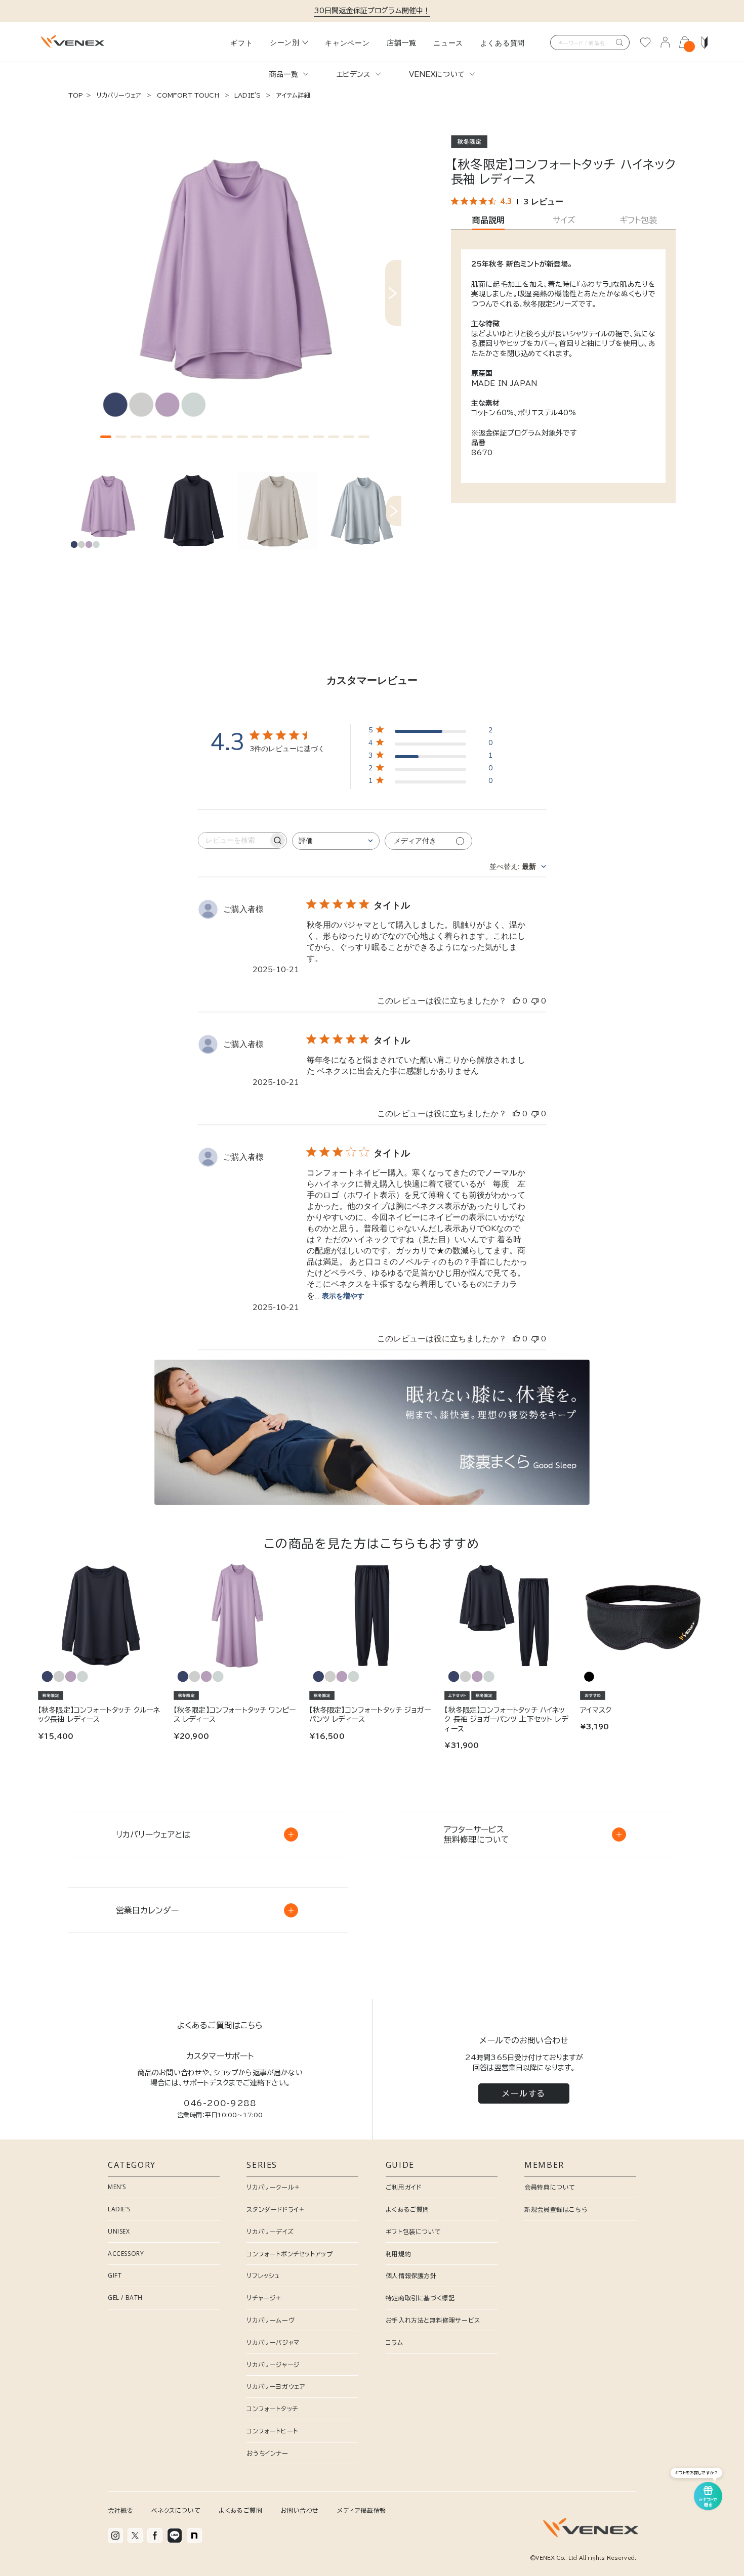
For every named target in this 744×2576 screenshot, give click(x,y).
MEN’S (117, 2187)
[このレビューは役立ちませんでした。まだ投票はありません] (535, 1001)
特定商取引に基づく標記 (420, 2298)
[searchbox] (233, 840)
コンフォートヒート (272, 2431)
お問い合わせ (300, 2510)
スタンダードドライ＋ (276, 2209)
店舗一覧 (402, 43)
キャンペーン (347, 43)
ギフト (241, 43)
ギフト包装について (413, 2232)
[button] (106, 437)
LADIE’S (119, 2209)
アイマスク (596, 1710)
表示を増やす (343, 1296)
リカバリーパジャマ (273, 2342)
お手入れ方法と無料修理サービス (433, 2320)
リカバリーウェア (119, 95)
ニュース (448, 43)
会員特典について (550, 2187)
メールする (524, 2093)
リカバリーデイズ (270, 2232)
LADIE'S (247, 95)
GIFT (115, 2275)
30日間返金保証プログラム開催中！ (372, 11)
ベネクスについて (176, 2510)
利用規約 (398, 2254)
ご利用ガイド (404, 2187)
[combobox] (336, 841)
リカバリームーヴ (271, 2320)
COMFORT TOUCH (188, 95)
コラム (395, 2342)
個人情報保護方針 (411, 2276)
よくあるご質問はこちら (220, 2025)
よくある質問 (503, 43)
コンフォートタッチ (272, 2409)
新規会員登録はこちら (556, 2209)
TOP (76, 95)
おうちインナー (267, 2453)
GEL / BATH (125, 2298)
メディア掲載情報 (362, 2510)
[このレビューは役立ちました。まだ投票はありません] (516, 1001)
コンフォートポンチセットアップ (290, 2254)
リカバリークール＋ (273, 2187)
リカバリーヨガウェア (276, 2386)
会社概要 (120, 2510)
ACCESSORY (126, 2254)
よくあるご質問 (407, 2209)
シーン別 (285, 42)
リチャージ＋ (264, 2298)
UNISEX (119, 2231)
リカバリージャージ (273, 2365)
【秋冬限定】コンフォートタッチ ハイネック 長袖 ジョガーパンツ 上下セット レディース (506, 1719)
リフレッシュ (263, 2276)
